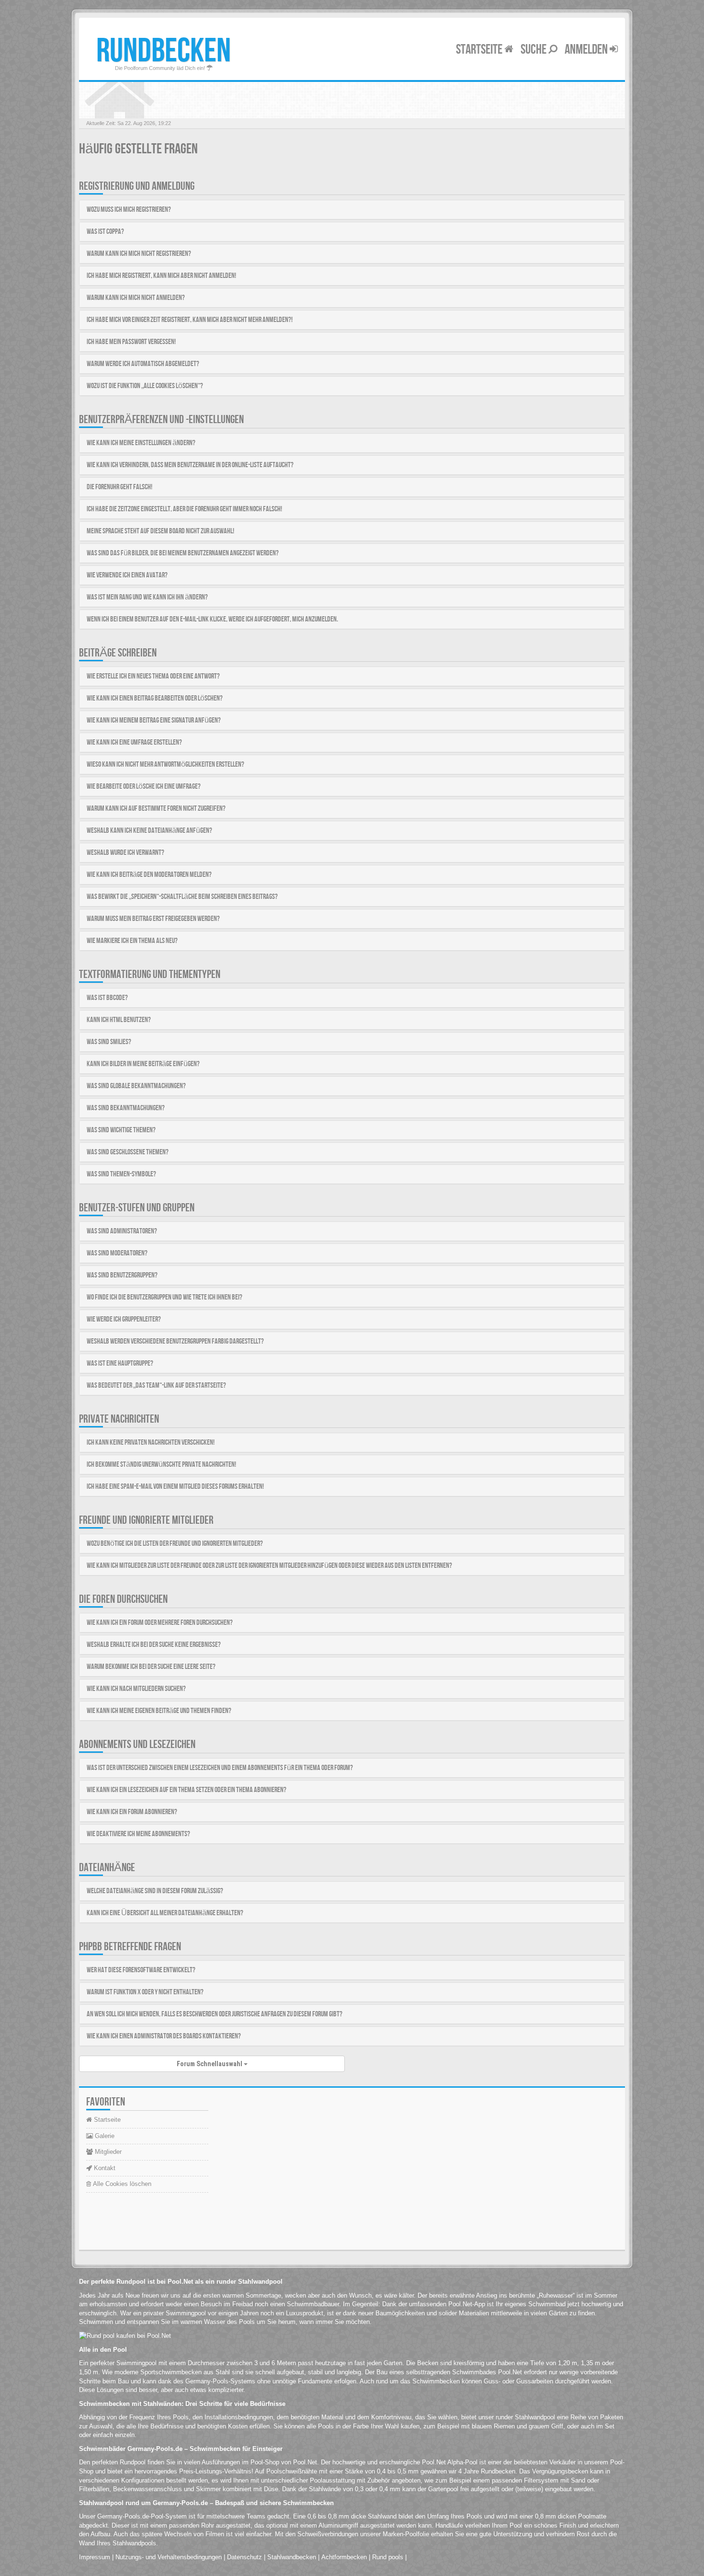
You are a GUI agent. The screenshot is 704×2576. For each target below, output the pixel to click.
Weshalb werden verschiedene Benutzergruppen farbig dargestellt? (175, 1341)
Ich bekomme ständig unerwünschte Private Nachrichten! (161, 1465)
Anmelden (587, 50)
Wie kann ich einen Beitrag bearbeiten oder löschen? (155, 698)
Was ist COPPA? (105, 232)
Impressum (95, 2557)
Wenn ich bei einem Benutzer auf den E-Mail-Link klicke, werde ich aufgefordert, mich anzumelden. (212, 619)
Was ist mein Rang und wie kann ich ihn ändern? (147, 597)
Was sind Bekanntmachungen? (126, 1108)
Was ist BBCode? (107, 998)
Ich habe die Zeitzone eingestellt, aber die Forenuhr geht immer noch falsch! (184, 509)
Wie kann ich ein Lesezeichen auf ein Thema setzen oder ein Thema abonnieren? (187, 1790)
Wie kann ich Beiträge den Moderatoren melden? (149, 875)
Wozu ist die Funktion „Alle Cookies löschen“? (145, 386)
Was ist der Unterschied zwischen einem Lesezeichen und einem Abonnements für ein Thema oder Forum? (220, 1768)
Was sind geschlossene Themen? (128, 1152)
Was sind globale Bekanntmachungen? (136, 1086)
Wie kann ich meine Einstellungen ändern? (141, 443)
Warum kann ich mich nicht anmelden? (136, 298)
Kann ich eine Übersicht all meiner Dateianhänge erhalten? (165, 1913)
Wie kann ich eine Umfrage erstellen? (134, 742)
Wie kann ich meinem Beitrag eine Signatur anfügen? (154, 720)
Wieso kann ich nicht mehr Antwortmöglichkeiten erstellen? (165, 765)
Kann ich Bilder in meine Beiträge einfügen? (143, 1064)
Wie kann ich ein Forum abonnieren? (132, 1812)
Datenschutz (244, 2557)
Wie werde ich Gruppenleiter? (124, 1319)
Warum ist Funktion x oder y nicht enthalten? (145, 1992)
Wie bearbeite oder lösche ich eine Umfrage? (144, 787)
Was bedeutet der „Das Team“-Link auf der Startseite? (156, 1386)
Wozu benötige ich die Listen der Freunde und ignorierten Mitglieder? (175, 1544)
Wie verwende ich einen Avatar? (127, 575)
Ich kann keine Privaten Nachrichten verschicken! (151, 1443)
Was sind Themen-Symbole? (121, 1174)
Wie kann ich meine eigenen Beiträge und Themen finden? (159, 1711)
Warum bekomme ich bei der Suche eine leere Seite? (151, 1667)
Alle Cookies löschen (121, 2184)
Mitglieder (107, 2152)
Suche (534, 50)
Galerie (104, 2136)
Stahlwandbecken (292, 2557)
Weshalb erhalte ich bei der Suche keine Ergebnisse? (154, 1645)
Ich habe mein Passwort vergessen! (131, 342)
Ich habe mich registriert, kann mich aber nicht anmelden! (161, 276)
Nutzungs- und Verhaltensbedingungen (169, 2557)
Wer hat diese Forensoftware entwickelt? (141, 1970)
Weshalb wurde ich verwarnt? (125, 853)
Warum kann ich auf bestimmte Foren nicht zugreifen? (156, 809)
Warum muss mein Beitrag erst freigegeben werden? (153, 919)
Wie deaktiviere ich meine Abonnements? (138, 1834)
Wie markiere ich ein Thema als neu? (132, 941)
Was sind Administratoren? (122, 1231)
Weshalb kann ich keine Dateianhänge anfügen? (149, 831)
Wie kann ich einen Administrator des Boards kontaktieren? (164, 2036)
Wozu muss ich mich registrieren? (129, 210)
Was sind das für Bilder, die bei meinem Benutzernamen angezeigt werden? (183, 553)
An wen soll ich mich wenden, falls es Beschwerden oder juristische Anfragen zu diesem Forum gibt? (215, 2014)
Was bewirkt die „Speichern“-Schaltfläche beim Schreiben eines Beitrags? (182, 897)
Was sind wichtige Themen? (121, 1130)
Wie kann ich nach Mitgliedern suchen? (136, 1689)
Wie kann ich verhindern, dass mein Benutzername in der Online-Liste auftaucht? (190, 465)
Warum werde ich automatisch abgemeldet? (143, 364)
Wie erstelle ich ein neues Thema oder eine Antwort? (153, 676)
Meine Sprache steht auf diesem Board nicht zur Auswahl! (160, 531)
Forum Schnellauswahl (210, 2064)
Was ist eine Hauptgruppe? (120, 1363)
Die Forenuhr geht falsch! (119, 487)
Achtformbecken (344, 2557)
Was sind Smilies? (109, 1042)
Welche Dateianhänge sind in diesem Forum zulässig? (155, 1891)
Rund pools (388, 2557)
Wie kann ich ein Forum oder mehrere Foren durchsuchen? (160, 1623)
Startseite (480, 50)
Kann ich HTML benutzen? (119, 1020)
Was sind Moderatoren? (117, 1253)
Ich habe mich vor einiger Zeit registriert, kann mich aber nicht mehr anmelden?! (190, 320)
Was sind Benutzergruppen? (122, 1275)
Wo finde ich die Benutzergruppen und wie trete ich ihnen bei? (165, 1297)
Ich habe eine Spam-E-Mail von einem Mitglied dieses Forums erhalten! (175, 1487)
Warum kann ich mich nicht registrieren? (139, 254)
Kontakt (104, 2168)
